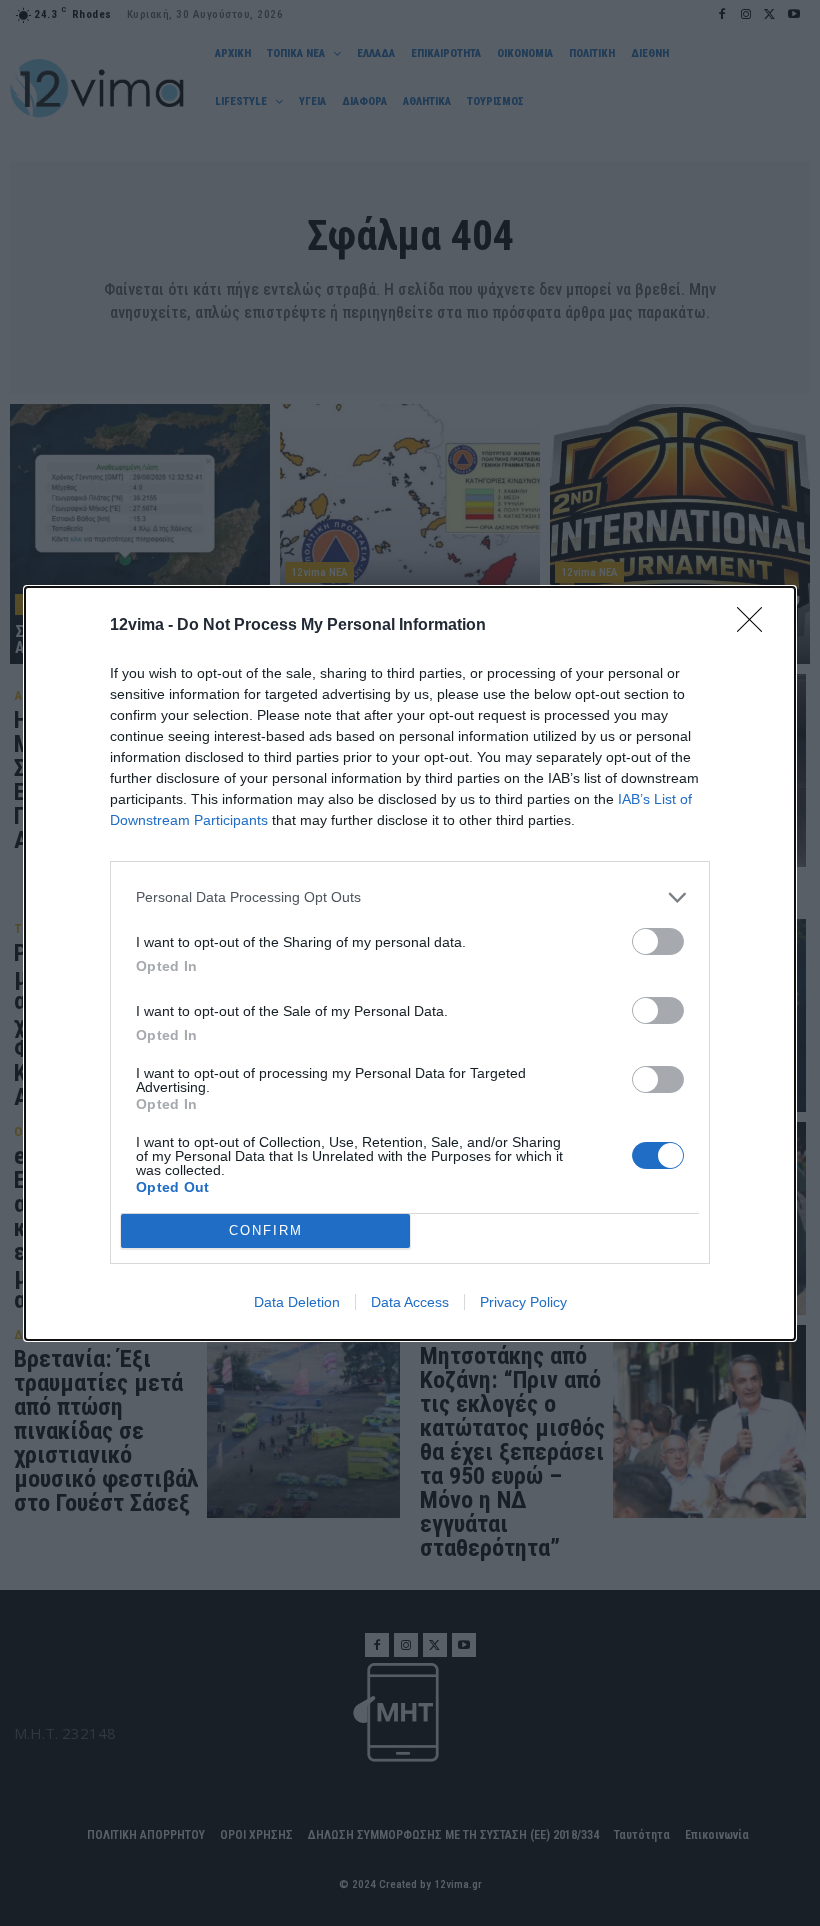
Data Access (410, 1302)
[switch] (658, 941)
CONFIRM (266, 1230)
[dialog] (410, 963)
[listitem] (410, 897)
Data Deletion (297, 1302)
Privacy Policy (523, 1302)
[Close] (756, 626)
